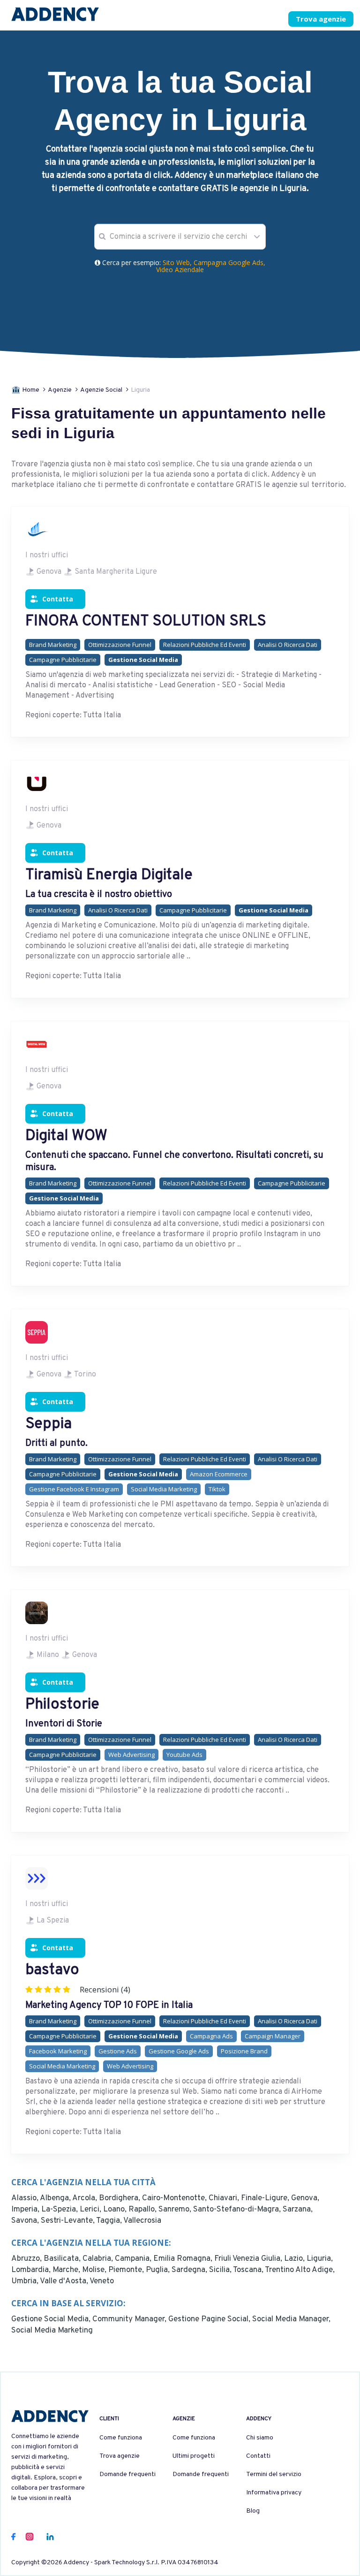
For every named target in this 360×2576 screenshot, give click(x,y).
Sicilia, (221, 2270)
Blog (253, 2511)
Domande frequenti (127, 2474)
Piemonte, (127, 2270)
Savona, (26, 2221)
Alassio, (26, 2198)
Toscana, (249, 2270)
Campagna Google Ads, (229, 262)
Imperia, (26, 2210)
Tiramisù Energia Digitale (109, 875)
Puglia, (159, 2270)
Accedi (258, 20)
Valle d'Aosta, (65, 2281)
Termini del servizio (274, 2474)
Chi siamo (260, 2438)
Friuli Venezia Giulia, (249, 2259)
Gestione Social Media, (52, 2319)
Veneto (102, 2281)
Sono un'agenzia (199, 20)
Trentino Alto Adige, (300, 2270)
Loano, (116, 2210)
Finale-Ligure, (266, 2198)
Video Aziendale (180, 270)
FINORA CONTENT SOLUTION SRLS (146, 622)
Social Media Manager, (291, 2319)
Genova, (305, 2198)
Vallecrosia (142, 2221)
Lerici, (91, 2210)
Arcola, (86, 2198)
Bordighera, (120, 2198)
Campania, (134, 2259)
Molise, (95, 2270)
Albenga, (56, 2198)
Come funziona (121, 2438)
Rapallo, (143, 2210)
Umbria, (26, 2281)
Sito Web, (178, 262)
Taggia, (110, 2221)
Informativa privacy (274, 2493)
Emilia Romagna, (184, 2259)
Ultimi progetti (194, 2456)
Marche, (67, 2270)
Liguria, (320, 2259)
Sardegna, (190, 2270)
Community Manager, (130, 2319)
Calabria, (99, 2259)
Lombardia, (32, 2270)
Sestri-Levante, (68, 2221)
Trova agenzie (321, 19)
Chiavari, (225, 2198)
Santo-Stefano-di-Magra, (238, 2210)
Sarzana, (298, 2210)
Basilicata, (63, 2259)
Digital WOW (66, 1136)
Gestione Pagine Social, (210, 2319)
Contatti (258, 2456)
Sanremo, (176, 2210)
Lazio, (295, 2259)
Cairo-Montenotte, (175, 2198)
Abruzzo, (27, 2259)
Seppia (49, 1424)
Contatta (58, 599)
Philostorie (62, 1705)
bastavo (52, 1970)
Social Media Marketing (52, 2331)
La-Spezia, (60, 2210)
